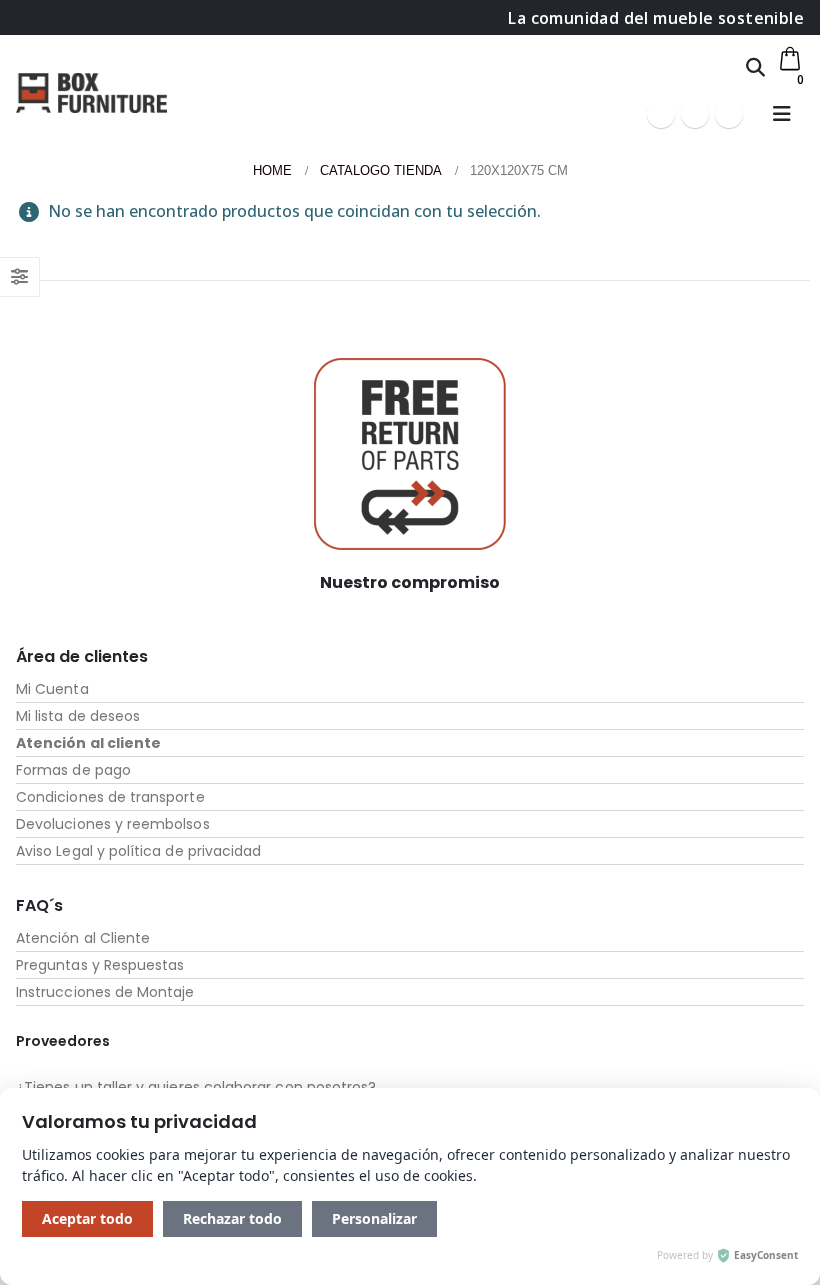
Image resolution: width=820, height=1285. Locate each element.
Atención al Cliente (83, 938)
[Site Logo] (91, 92)
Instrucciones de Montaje (105, 992)
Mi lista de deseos (78, 716)
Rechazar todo (232, 1218)
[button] (755, 67)
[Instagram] (729, 114)
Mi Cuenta (52, 689)
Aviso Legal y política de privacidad (138, 851)
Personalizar (374, 1218)
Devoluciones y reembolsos (113, 824)
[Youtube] (695, 114)
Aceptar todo (87, 1218)
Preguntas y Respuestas (100, 965)
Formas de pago (73, 770)
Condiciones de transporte (110, 797)
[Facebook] (661, 114)
